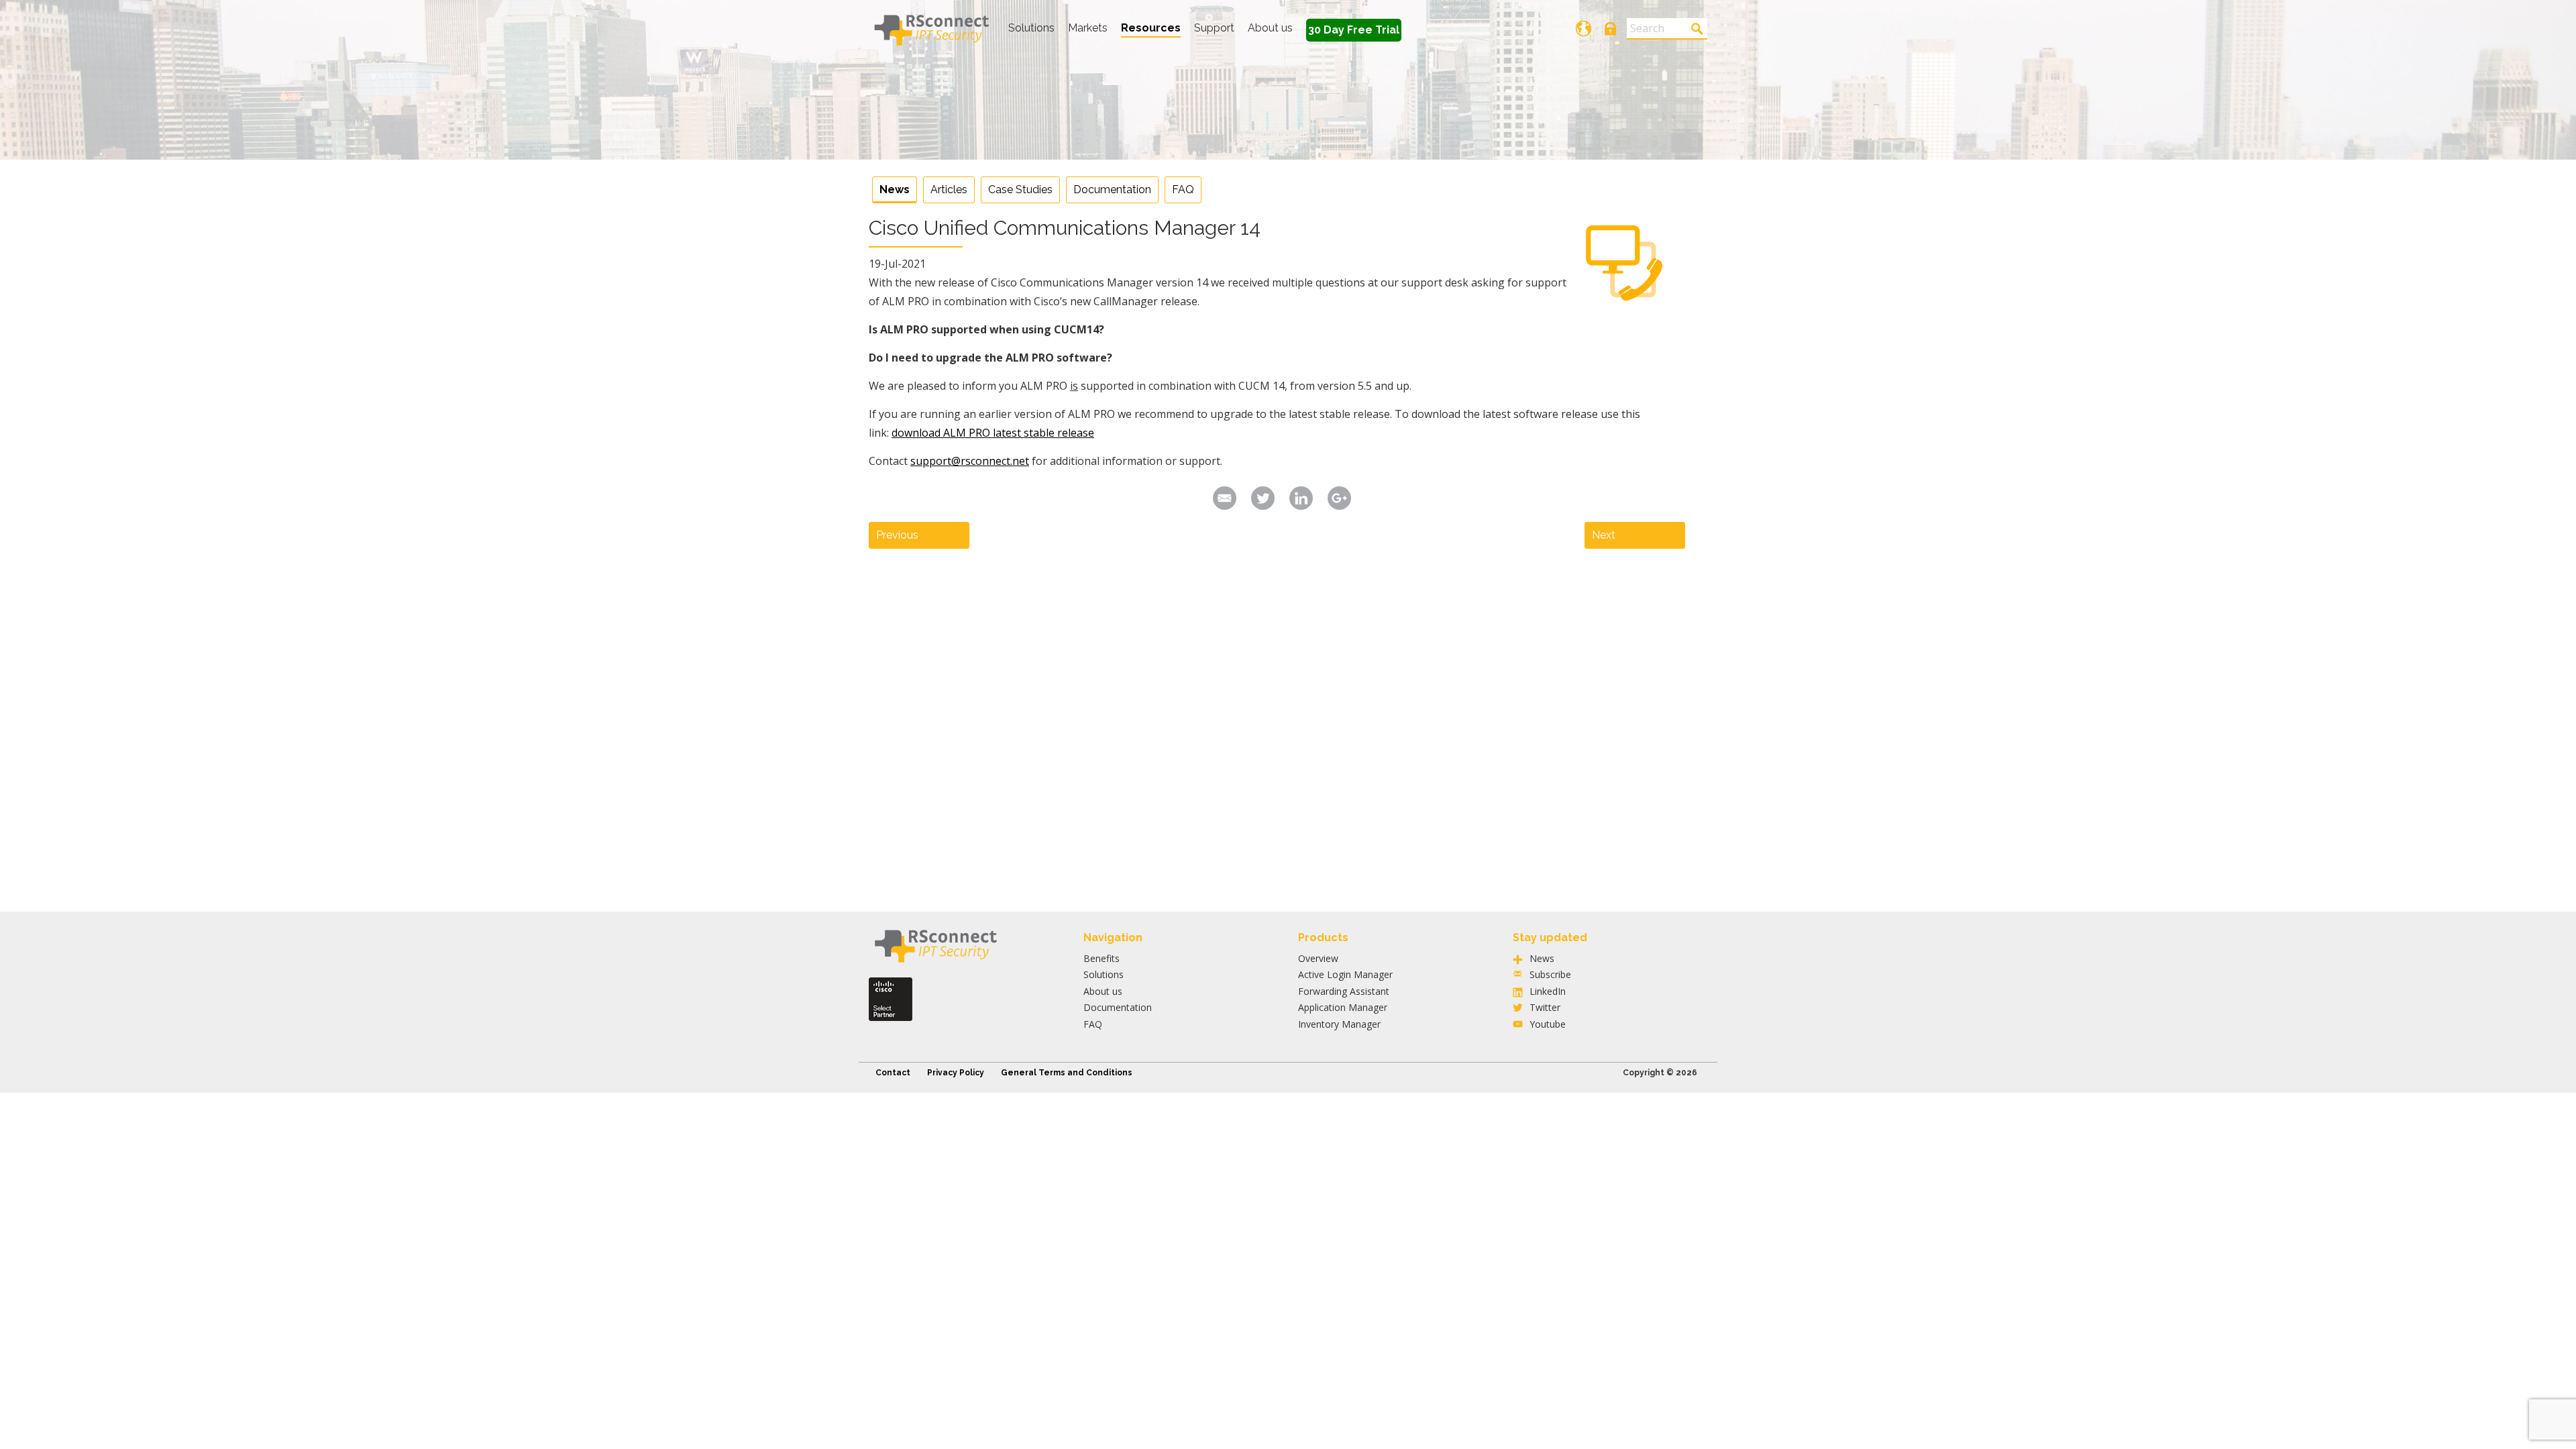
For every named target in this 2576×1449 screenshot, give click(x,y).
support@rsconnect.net (970, 461)
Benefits (1102, 958)
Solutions (1031, 28)
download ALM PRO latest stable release (993, 433)
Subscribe (1550, 974)
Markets (1088, 28)
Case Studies (1020, 190)
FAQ (1183, 190)
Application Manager (1343, 1007)
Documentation (1112, 190)
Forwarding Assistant (1344, 991)
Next (1604, 535)
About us (1270, 28)
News (895, 190)
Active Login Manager (1345, 974)
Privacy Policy (956, 1073)
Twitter (1545, 1007)
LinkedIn (1548, 991)
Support (1214, 28)
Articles (949, 190)
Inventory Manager (1339, 1024)
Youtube (1548, 1024)
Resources (1151, 28)
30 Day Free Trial (1354, 30)
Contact (893, 1073)
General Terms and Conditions (1067, 1073)
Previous (897, 535)
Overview (1318, 958)
